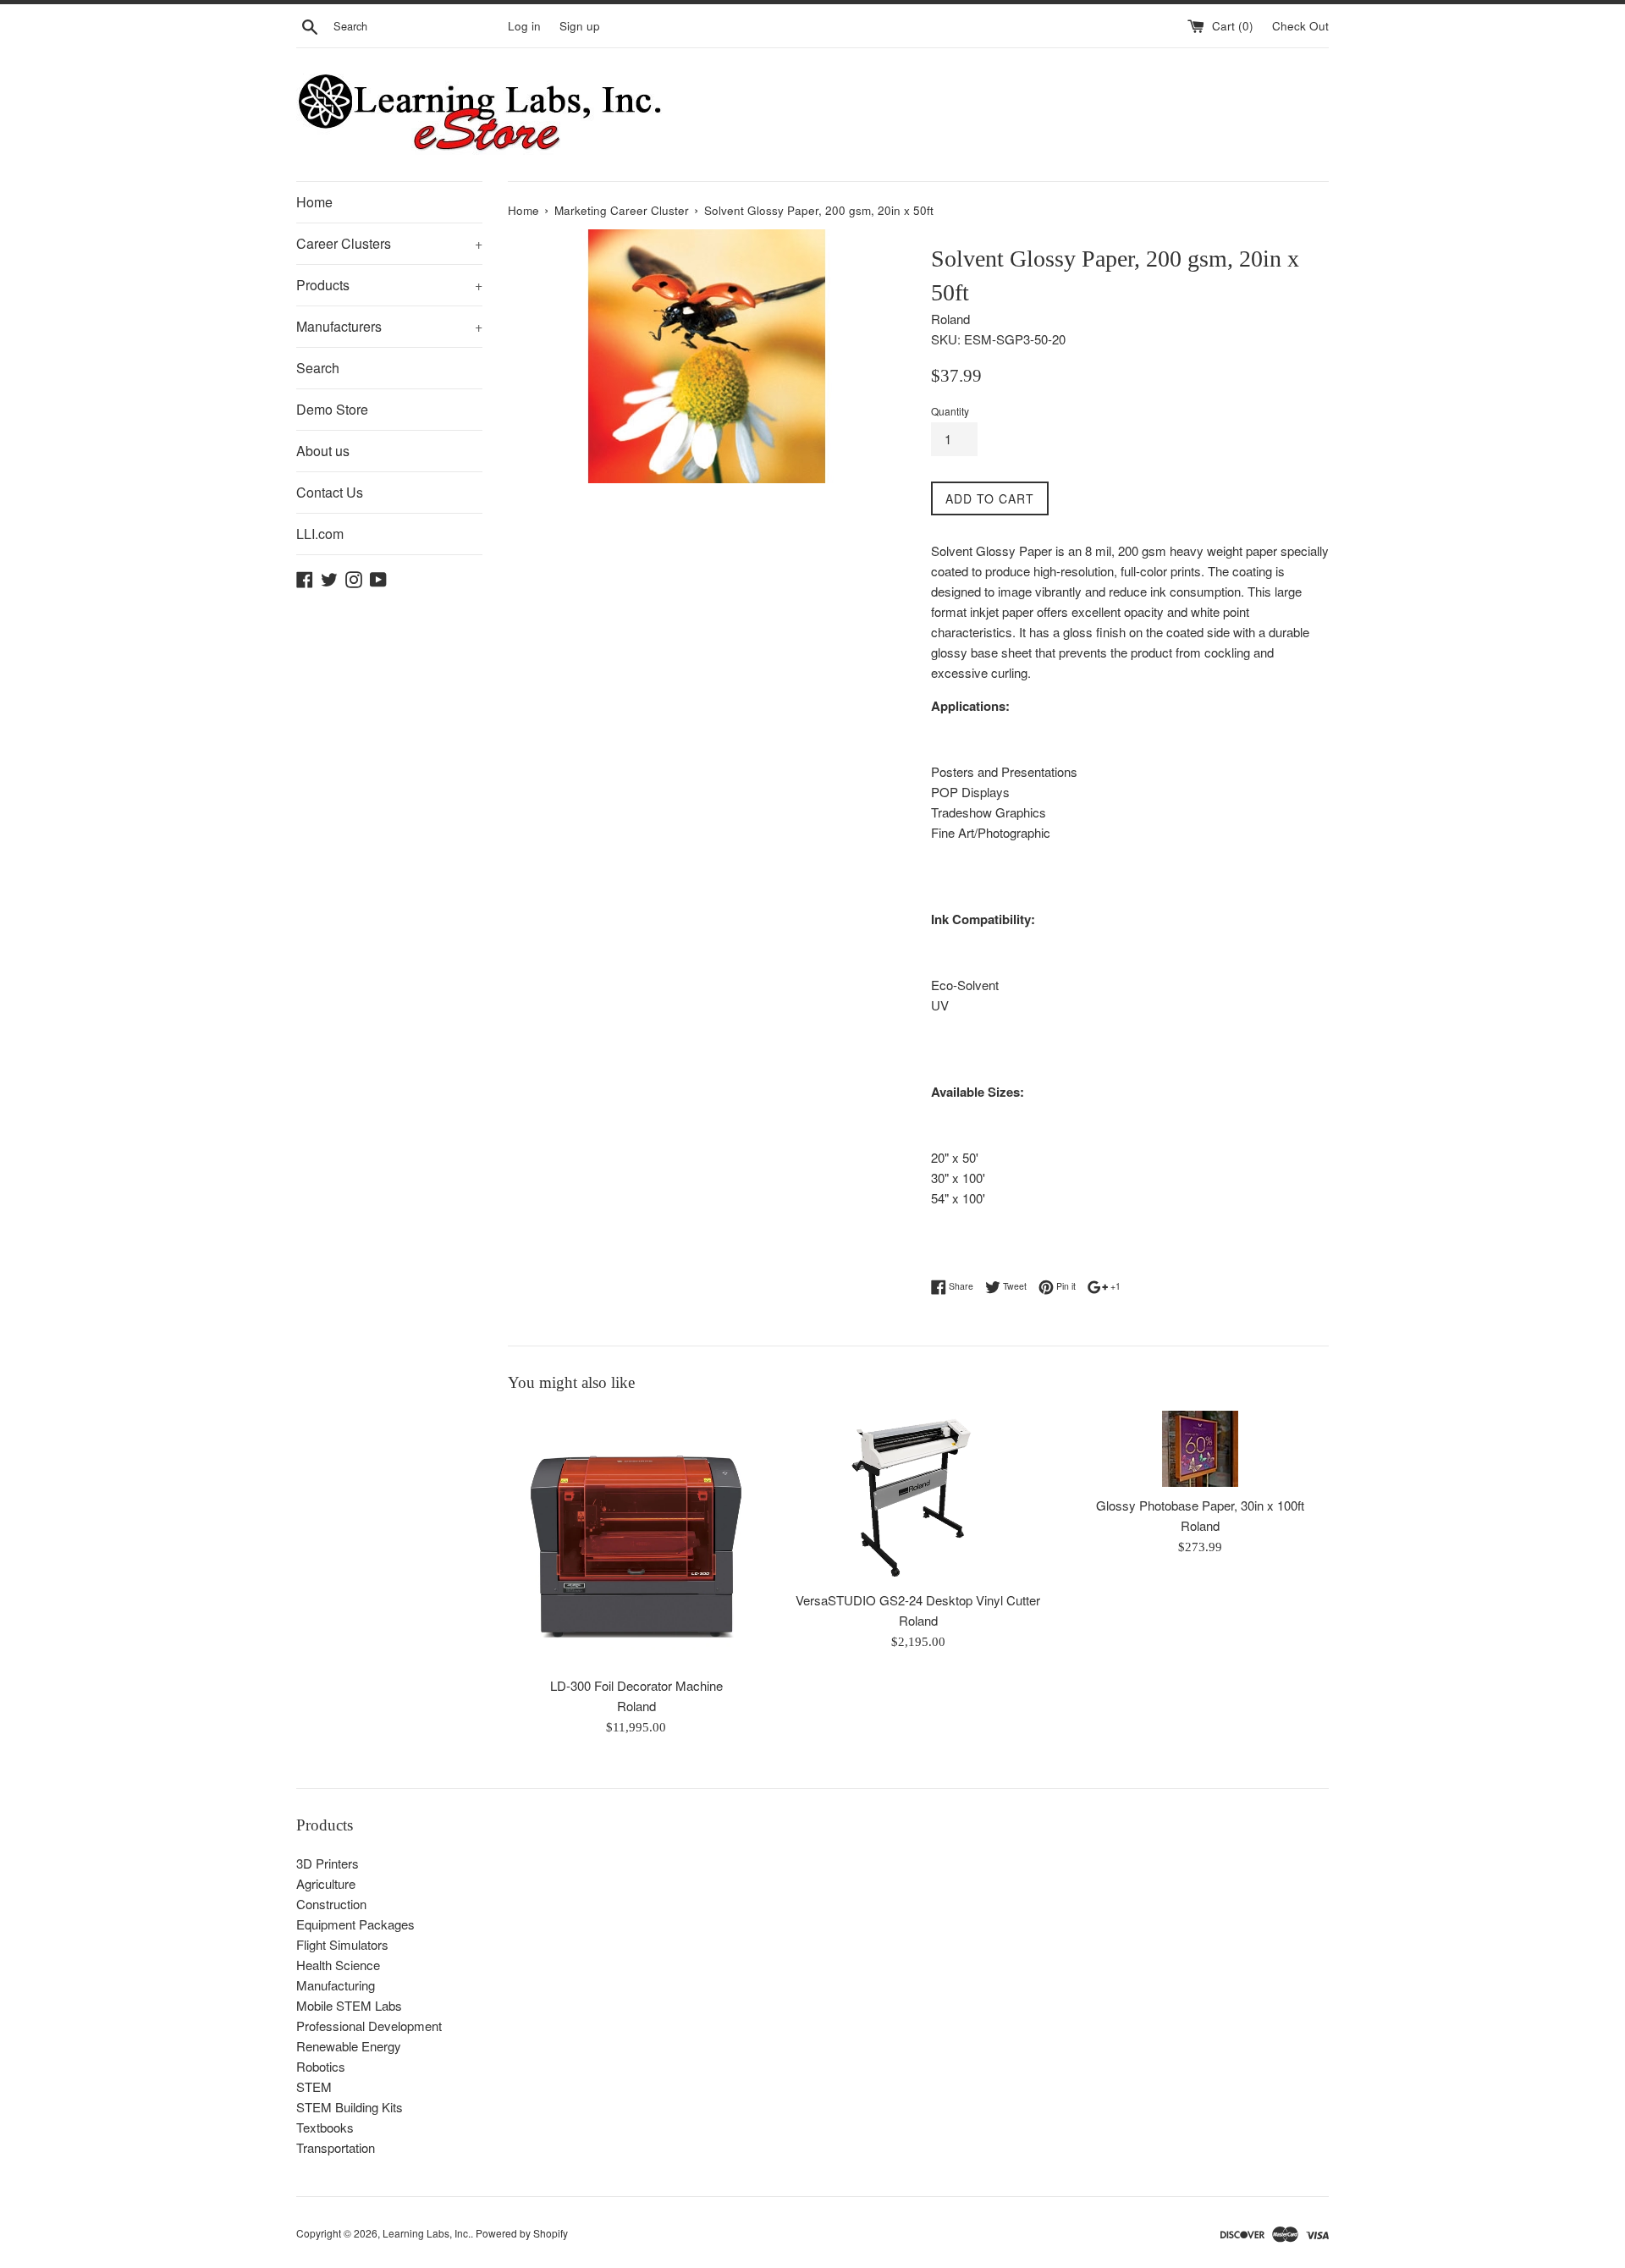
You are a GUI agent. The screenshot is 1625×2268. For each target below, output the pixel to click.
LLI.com (320, 534)
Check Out (1300, 26)
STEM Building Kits (350, 2107)
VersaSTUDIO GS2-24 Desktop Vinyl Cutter (918, 1600)
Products (389, 285)
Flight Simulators (342, 1944)
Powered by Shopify (522, 2233)
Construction (331, 1904)
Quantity (950, 411)
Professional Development (369, 2026)
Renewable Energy (349, 2046)
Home (314, 202)
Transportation (336, 2147)
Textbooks (325, 2127)
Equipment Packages (355, 1924)
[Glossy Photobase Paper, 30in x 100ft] (1201, 1449)
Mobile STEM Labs (349, 2005)
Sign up (580, 26)
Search (318, 368)
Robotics (321, 2066)
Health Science (338, 1965)
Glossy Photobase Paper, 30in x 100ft (1200, 1505)
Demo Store (332, 409)
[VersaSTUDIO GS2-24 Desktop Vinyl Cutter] (918, 1496)
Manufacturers (389, 326)
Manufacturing (336, 1985)
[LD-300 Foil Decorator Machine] (636, 1539)
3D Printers (328, 1863)
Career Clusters (389, 243)
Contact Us (330, 492)
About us (323, 451)
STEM (314, 2086)
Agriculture (326, 1883)
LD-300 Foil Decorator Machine (636, 1685)
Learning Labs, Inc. (427, 2233)
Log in (524, 26)
